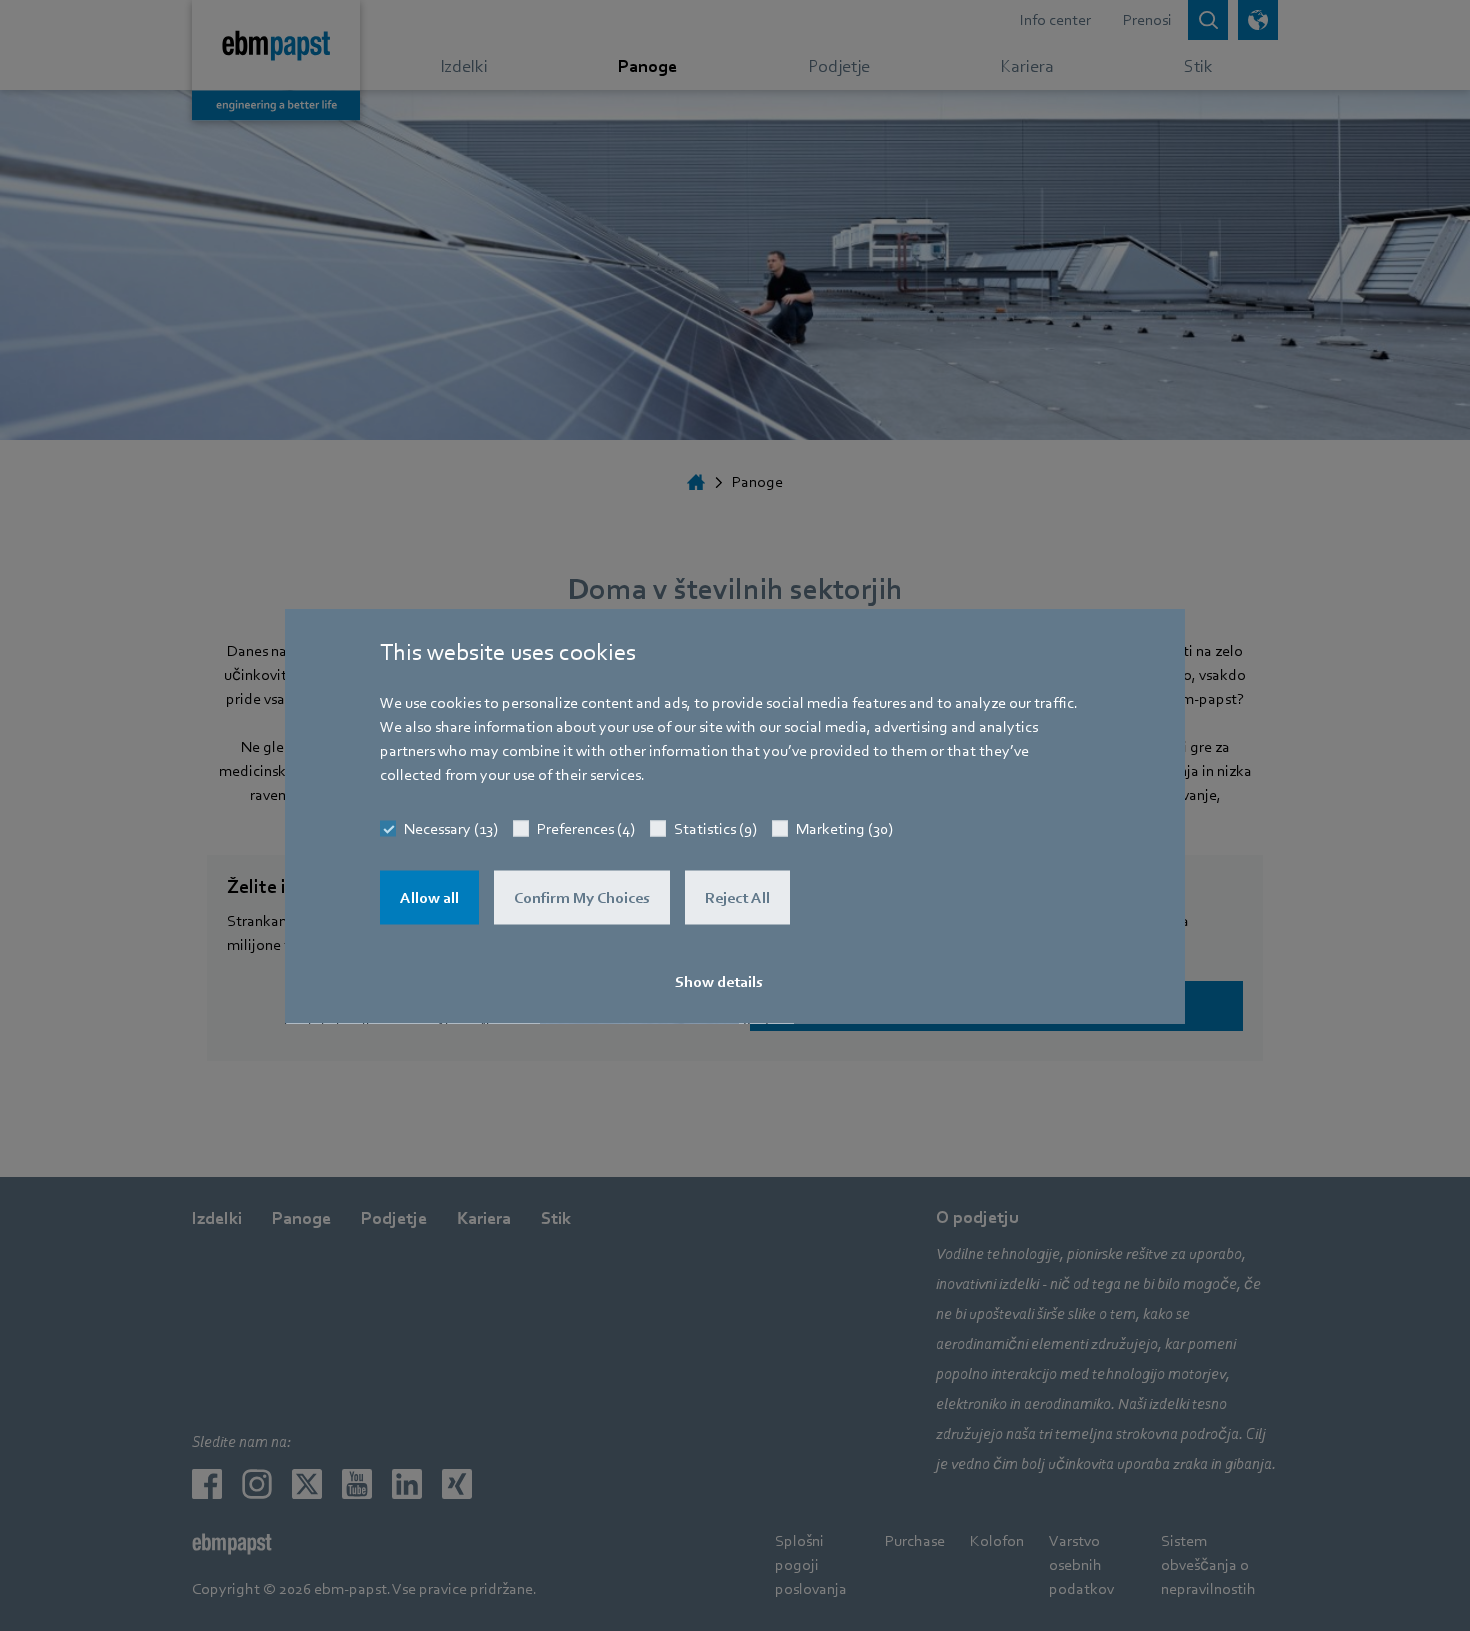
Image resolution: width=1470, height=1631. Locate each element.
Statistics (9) (715, 828)
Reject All (737, 897)
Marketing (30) (844, 828)
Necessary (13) (451, 828)
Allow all (429, 897)
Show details (719, 981)
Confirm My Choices (582, 897)
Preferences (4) (586, 828)
